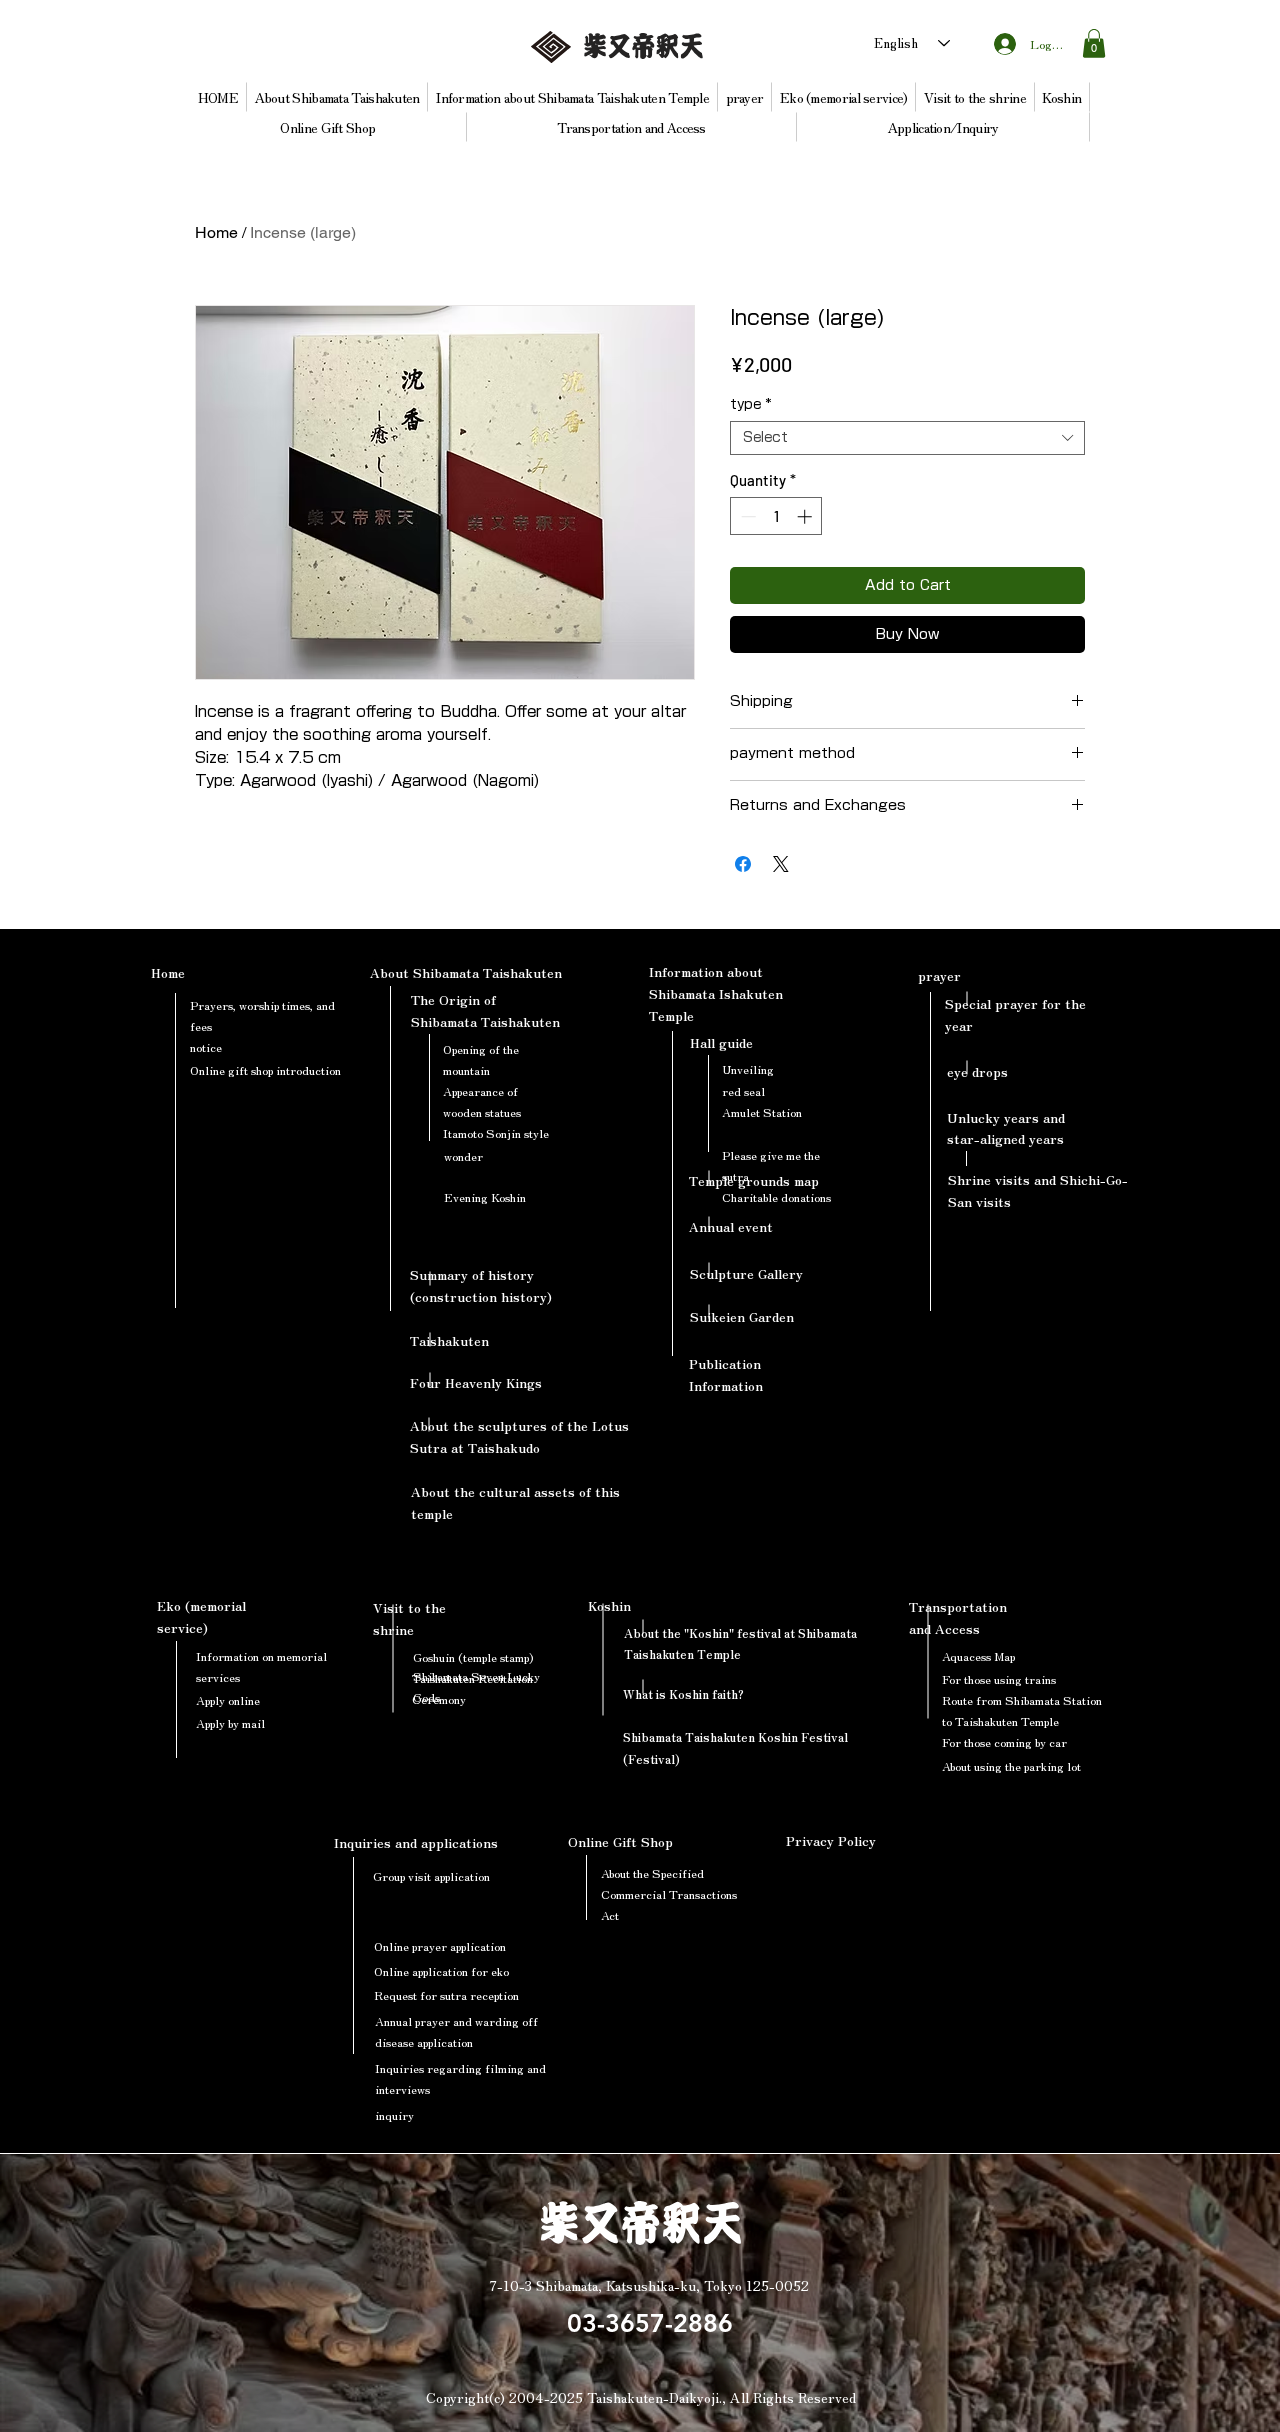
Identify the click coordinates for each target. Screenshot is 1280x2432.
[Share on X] (781, 864)
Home (216, 232)
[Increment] (806, 516)
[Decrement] (746, 516)
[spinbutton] (776, 516)
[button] (1094, 43)
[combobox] (907, 438)
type (750, 404)
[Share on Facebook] (743, 864)
